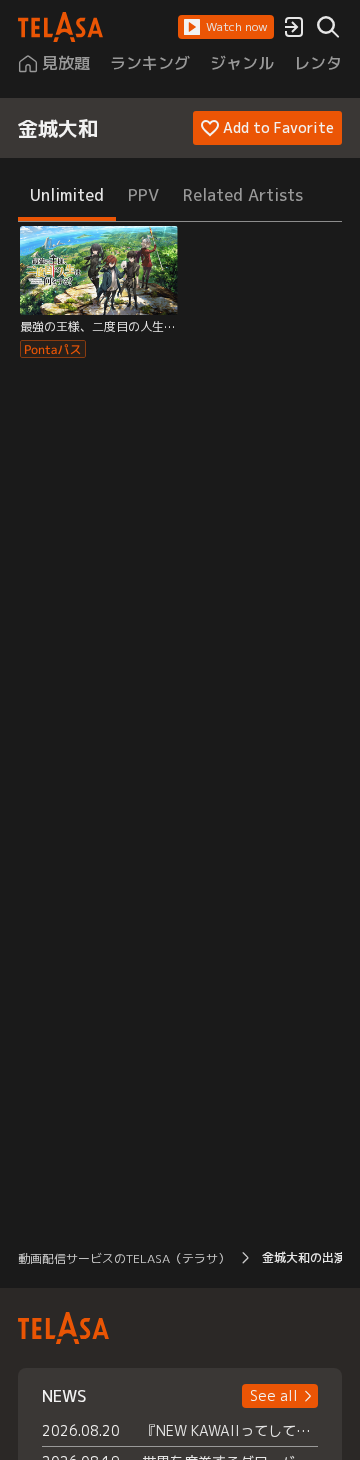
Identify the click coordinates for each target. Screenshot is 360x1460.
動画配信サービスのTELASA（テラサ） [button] (124, 1258)
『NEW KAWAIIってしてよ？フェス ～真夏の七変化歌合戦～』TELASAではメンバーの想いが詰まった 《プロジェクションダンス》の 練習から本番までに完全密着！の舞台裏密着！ (230, 1430)
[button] (226, 27)
